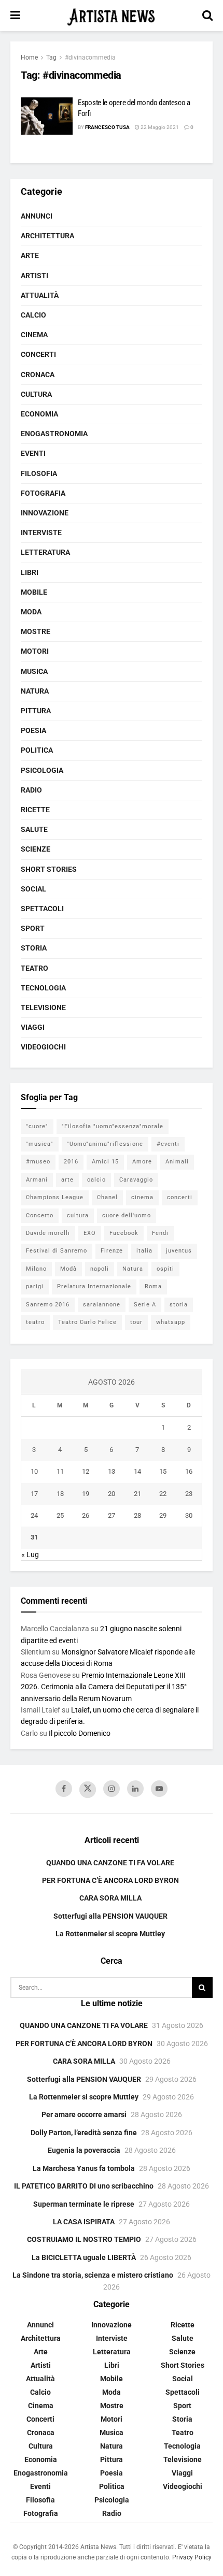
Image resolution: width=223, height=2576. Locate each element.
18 (60, 1494)
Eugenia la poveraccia (84, 2150)
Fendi (160, 1233)
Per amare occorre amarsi (84, 2114)
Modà (68, 1269)
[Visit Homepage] (112, 16)
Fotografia (43, 493)
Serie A (145, 1305)
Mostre (36, 631)
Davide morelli (48, 1233)
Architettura (47, 236)
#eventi (168, 1144)
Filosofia (39, 473)
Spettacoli (42, 909)
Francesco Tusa (107, 127)
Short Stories (49, 869)
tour (136, 1322)
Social (33, 889)
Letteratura (45, 552)
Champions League (55, 1197)
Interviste (41, 533)
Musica (34, 671)
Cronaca (38, 375)
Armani (37, 1180)
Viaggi (33, 1027)
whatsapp (171, 1322)
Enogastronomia (54, 434)
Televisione (43, 1008)
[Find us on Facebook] (64, 1789)
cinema (142, 1197)
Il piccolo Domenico (80, 1733)
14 (137, 1471)
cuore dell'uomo (127, 1215)
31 (34, 1537)
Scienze (36, 849)
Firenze (112, 1251)
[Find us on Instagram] (112, 1789)
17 (34, 1494)
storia (179, 1305)
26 (86, 1515)
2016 (71, 1162)
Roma (153, 1286)
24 (34, 1515)
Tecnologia (43, 988)
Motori (35, 651)
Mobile (34, 592)
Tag (51, 57)
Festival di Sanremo (57, 1251)
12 (86, 1471)
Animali (177, 1162)
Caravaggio (136, 1180)
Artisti (34, 276)
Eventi (33, 453)
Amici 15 (105, 1162)
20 (112, 1494)
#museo (38, 1162)
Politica (37, 750)
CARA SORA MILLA (110, 1898)
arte (67, 1180)
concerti (180, 1197)
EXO (90, 1233)
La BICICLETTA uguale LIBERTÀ (84, 2257)
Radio (31, 790)
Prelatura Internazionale (94, 1286)
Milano (36, 1269)
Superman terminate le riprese (84, 2204)
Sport (33, 928)
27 (112, 1515)
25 (60, 1515)
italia (144, 1251)
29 (163, 1515)
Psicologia (42, 770)
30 (189, 1515)
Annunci (37, 216)
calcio (96, 1180)
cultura (78, 1215)
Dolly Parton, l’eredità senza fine (84, 2133)
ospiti (165, 1269)
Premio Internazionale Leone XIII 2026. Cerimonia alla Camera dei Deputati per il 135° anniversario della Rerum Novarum (104, 1687)
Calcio (33, 315)
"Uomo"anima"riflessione (105, 1144)
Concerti (38, 354)
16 (189, 1471)
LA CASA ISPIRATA (84, 2222)
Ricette (35, 810)
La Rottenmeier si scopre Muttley (110, 1934)
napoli (100, 1269)
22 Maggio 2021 (159, 127)
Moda (31, 612)
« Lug (30, 1555)
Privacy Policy (192, 2557)
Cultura (36, 394)
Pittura (36, 711)
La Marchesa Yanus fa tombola (84, 2168)
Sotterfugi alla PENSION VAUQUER (110, 1916)
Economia (39, 414)
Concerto (40, 1215)
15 (163, 1471)
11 (60, 1471)
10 (34, 1471)
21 (137, 1494)
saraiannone (102, 1305)
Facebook (124, 1233)
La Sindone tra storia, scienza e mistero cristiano (93, 2275)
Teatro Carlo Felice (87, 1322)
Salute (34, 829)
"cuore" (37, 1126)
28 (137, 1515)
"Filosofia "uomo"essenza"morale (113, 1126)
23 (189, 1494)
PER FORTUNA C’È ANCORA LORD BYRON (110, 1880)
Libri (30, 572)
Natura (35, 691)
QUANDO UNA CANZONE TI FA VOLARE (110, 1863)
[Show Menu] (15, 16)
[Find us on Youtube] (159, 1789)
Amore (142, 1162)
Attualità (40, 295)
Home (29, 57)
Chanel (107, 1197)
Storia (34, 948)
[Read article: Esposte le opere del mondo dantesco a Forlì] (47, 116)
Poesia (33, 730)
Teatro (34, 968)
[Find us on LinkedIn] (135, 1789)
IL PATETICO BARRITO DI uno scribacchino (84, 2186)
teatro (35, 1322)
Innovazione (45, 513)
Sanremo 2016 (48, 1305)
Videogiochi (43, 1047)
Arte (30, 255)
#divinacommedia (90, 57)
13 (112, 1471)
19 (86, 1494)
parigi (35, 1286)
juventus (179, 1251)
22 (163, 1494)
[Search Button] (207, 16)
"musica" (40, 1144)
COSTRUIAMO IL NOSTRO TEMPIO (84, 2239)
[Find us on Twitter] (88, 1790)
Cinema (34, 335)
